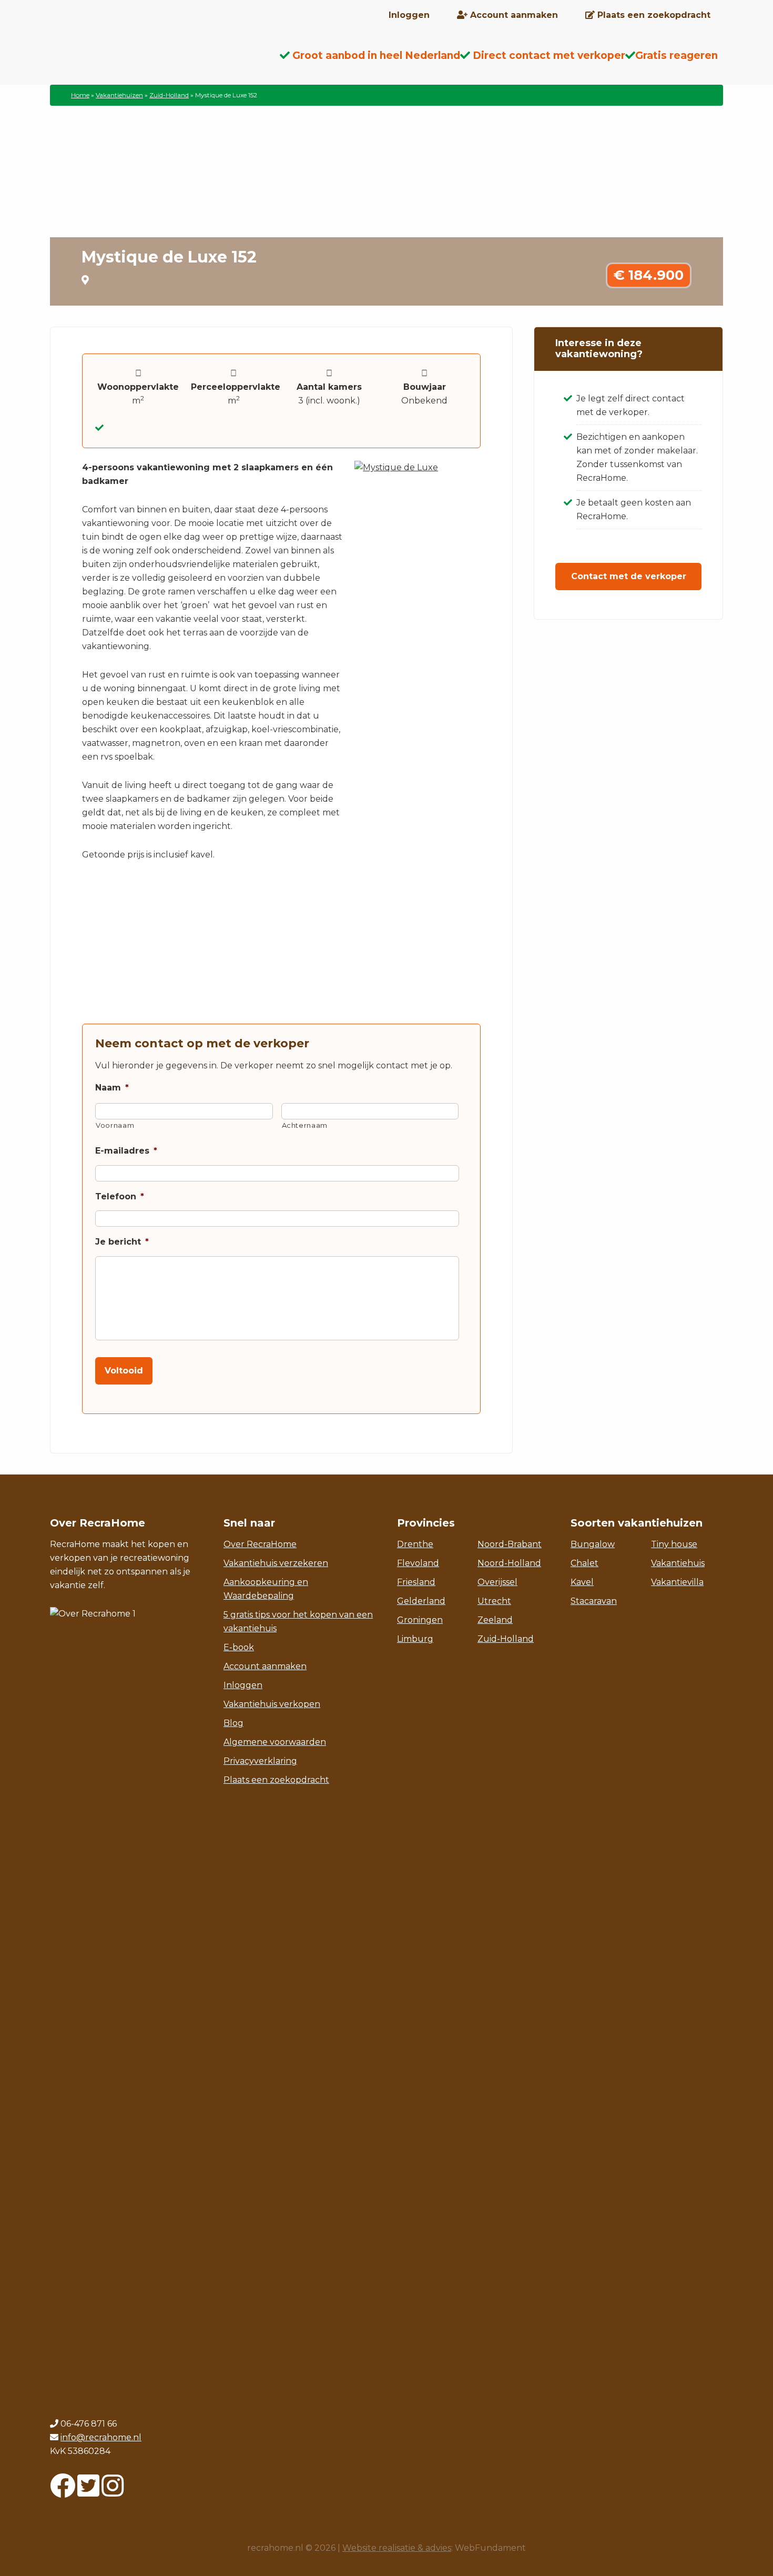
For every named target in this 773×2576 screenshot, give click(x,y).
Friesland (416, 1582)
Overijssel (497, 1582)
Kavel (582, 1582)
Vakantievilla (677, 1582)
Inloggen (243, 1685)
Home (80, 95)
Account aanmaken (265, 1666)
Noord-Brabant (510, 1544)
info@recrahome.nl (101, 2437)
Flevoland (418, 1563)
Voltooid (124, 1371)
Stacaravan (594, 1601)
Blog (233, 1723)
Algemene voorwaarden (275, 1742)
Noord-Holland (509, 1563)
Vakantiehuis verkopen (272, 1704)
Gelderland (421, 1601)
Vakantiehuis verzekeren (276, 1563)
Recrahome (134, 64)
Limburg (415, 1639)
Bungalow (593, 1544)
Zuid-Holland (169, 95)
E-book (239, 1647)
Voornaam (115, 1125)
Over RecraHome (260, 1544)
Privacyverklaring (260, 1761)
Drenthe (415, 1544)
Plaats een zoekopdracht (276, 1780)
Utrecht (494, 1601)
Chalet (584, 1563)
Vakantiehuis (678, 1563)
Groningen (420, 1620)
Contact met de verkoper (629, 576)
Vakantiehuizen (119, 95)
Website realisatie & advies (397, 2548)
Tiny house (674, 1544)
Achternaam (305, 1125)
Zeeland (495, 1620)
